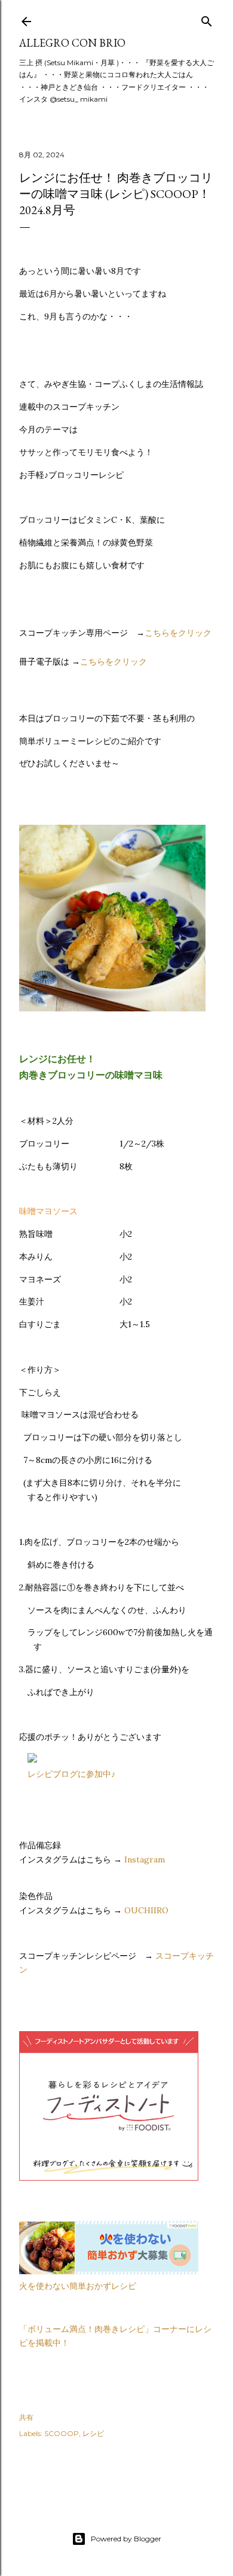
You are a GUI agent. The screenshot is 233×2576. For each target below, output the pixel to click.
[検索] (207, 19)
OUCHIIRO (146, 1910)
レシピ (93, 2433)
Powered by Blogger (126, 2539)
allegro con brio (72, 43)
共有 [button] (26, 2417)
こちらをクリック (178, 633)
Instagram (145, 1859)
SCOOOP (62, 2433)
